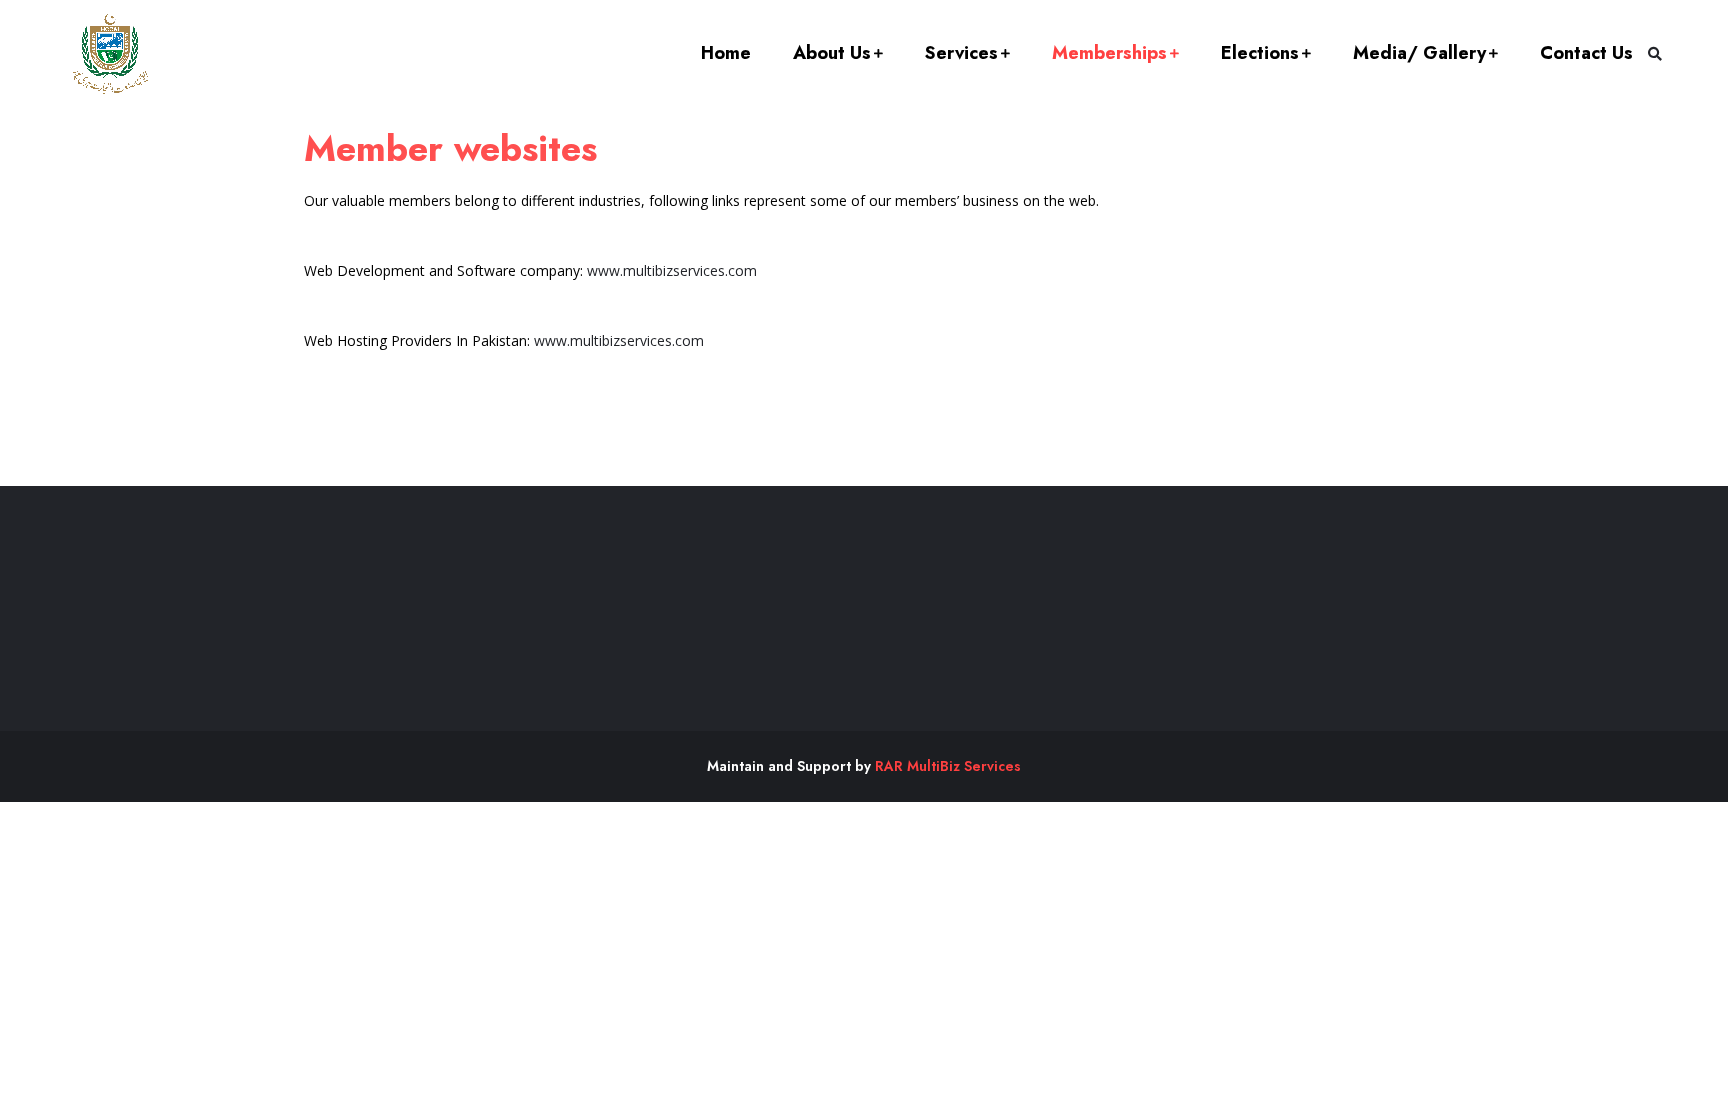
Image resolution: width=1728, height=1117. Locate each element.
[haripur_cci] (110, 54)
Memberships (1109, 53)
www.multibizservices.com (672, 270)
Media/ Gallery (1419, 53)
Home (726, 53)
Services (961, 53)
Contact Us (1586, 53)
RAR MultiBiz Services (948, 766)
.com (688, 340)
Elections (1260, 53)
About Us (832, 53)
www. (552, 340)
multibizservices (621, 340)
